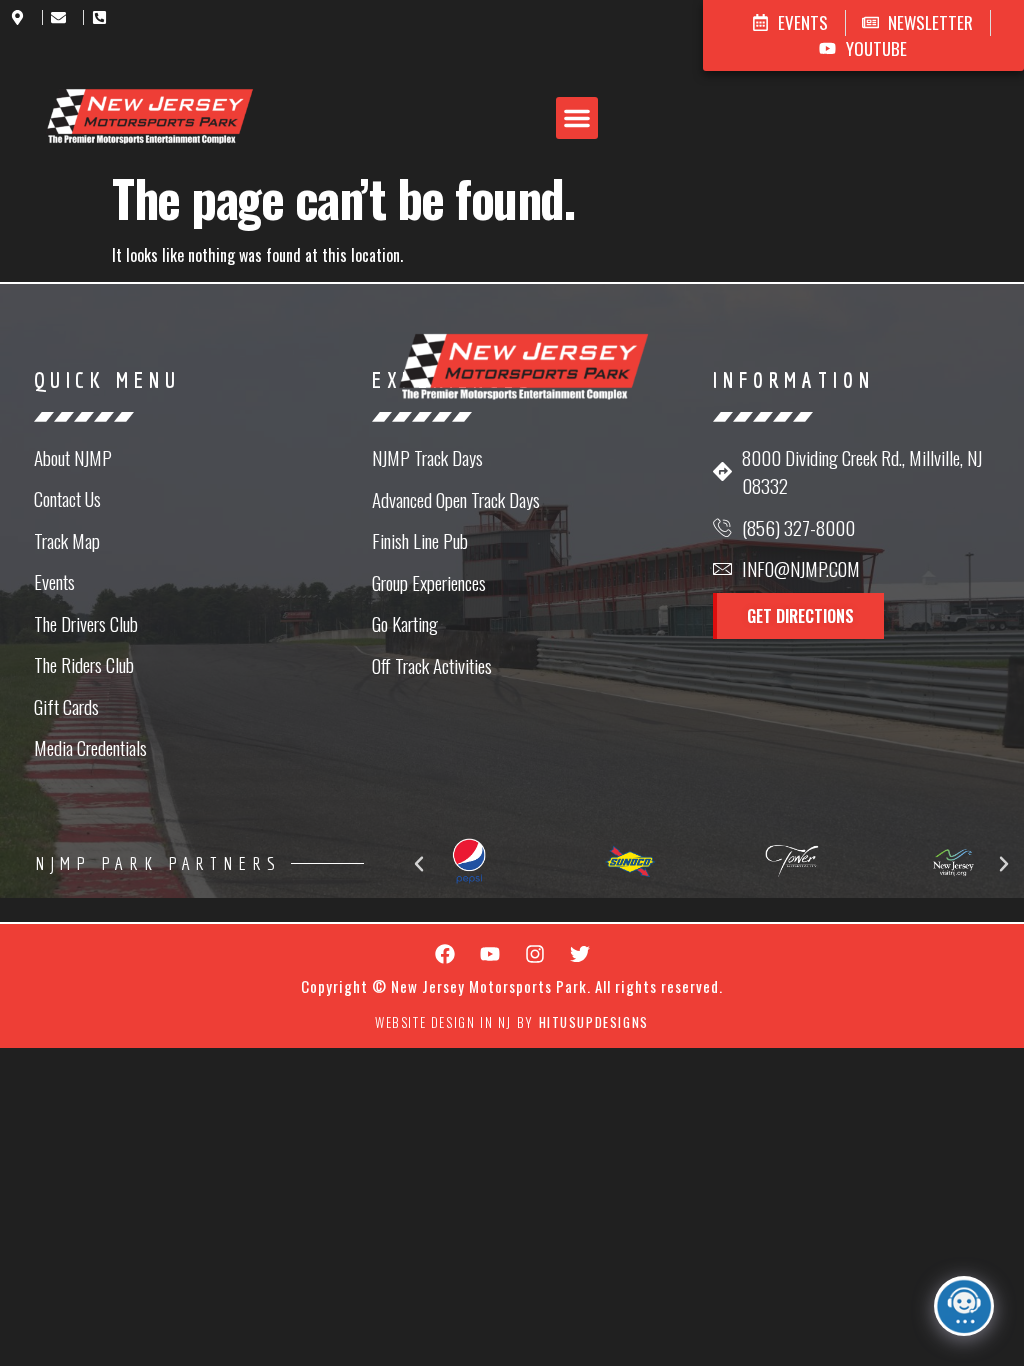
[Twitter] (580, 954)
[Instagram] (535, 954)
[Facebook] (445, 954)
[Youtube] (490, 954)
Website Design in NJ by (512, 1022)
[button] (577, 118)
